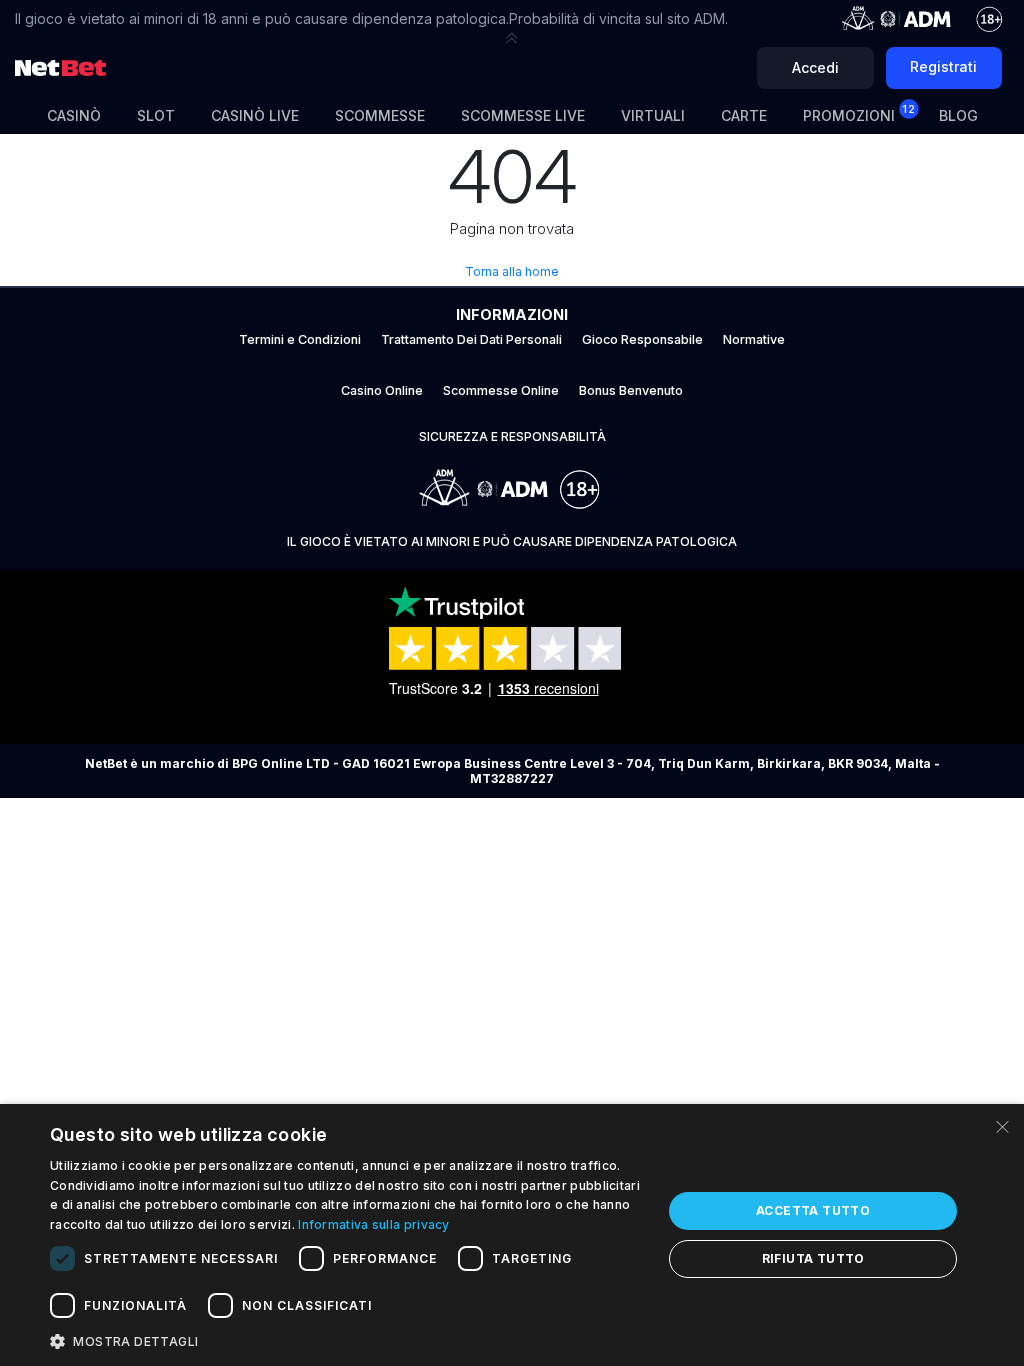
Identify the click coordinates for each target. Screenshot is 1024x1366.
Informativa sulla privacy (374, 1224)
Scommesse (380, 115)
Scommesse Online (501, 390)
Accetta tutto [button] (813, 1210)
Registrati (943, 66)
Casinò (74, 115)
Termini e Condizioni (300, 339)
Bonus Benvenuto (631, 390)
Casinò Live (255, 115)
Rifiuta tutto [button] (813, 1258)
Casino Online (382, 390)
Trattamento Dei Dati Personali (471, 339)
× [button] (1001, 1125)
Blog (958, 115)
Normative (754, 339)
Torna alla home (512, 271)
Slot (156, 115)
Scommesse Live (523, 115)
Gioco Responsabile (642, 339)
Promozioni (859, 113)
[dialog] (512, 1235)
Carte (744, 115)
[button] (512, 38)
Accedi (815, 67)
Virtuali (653, 115)
